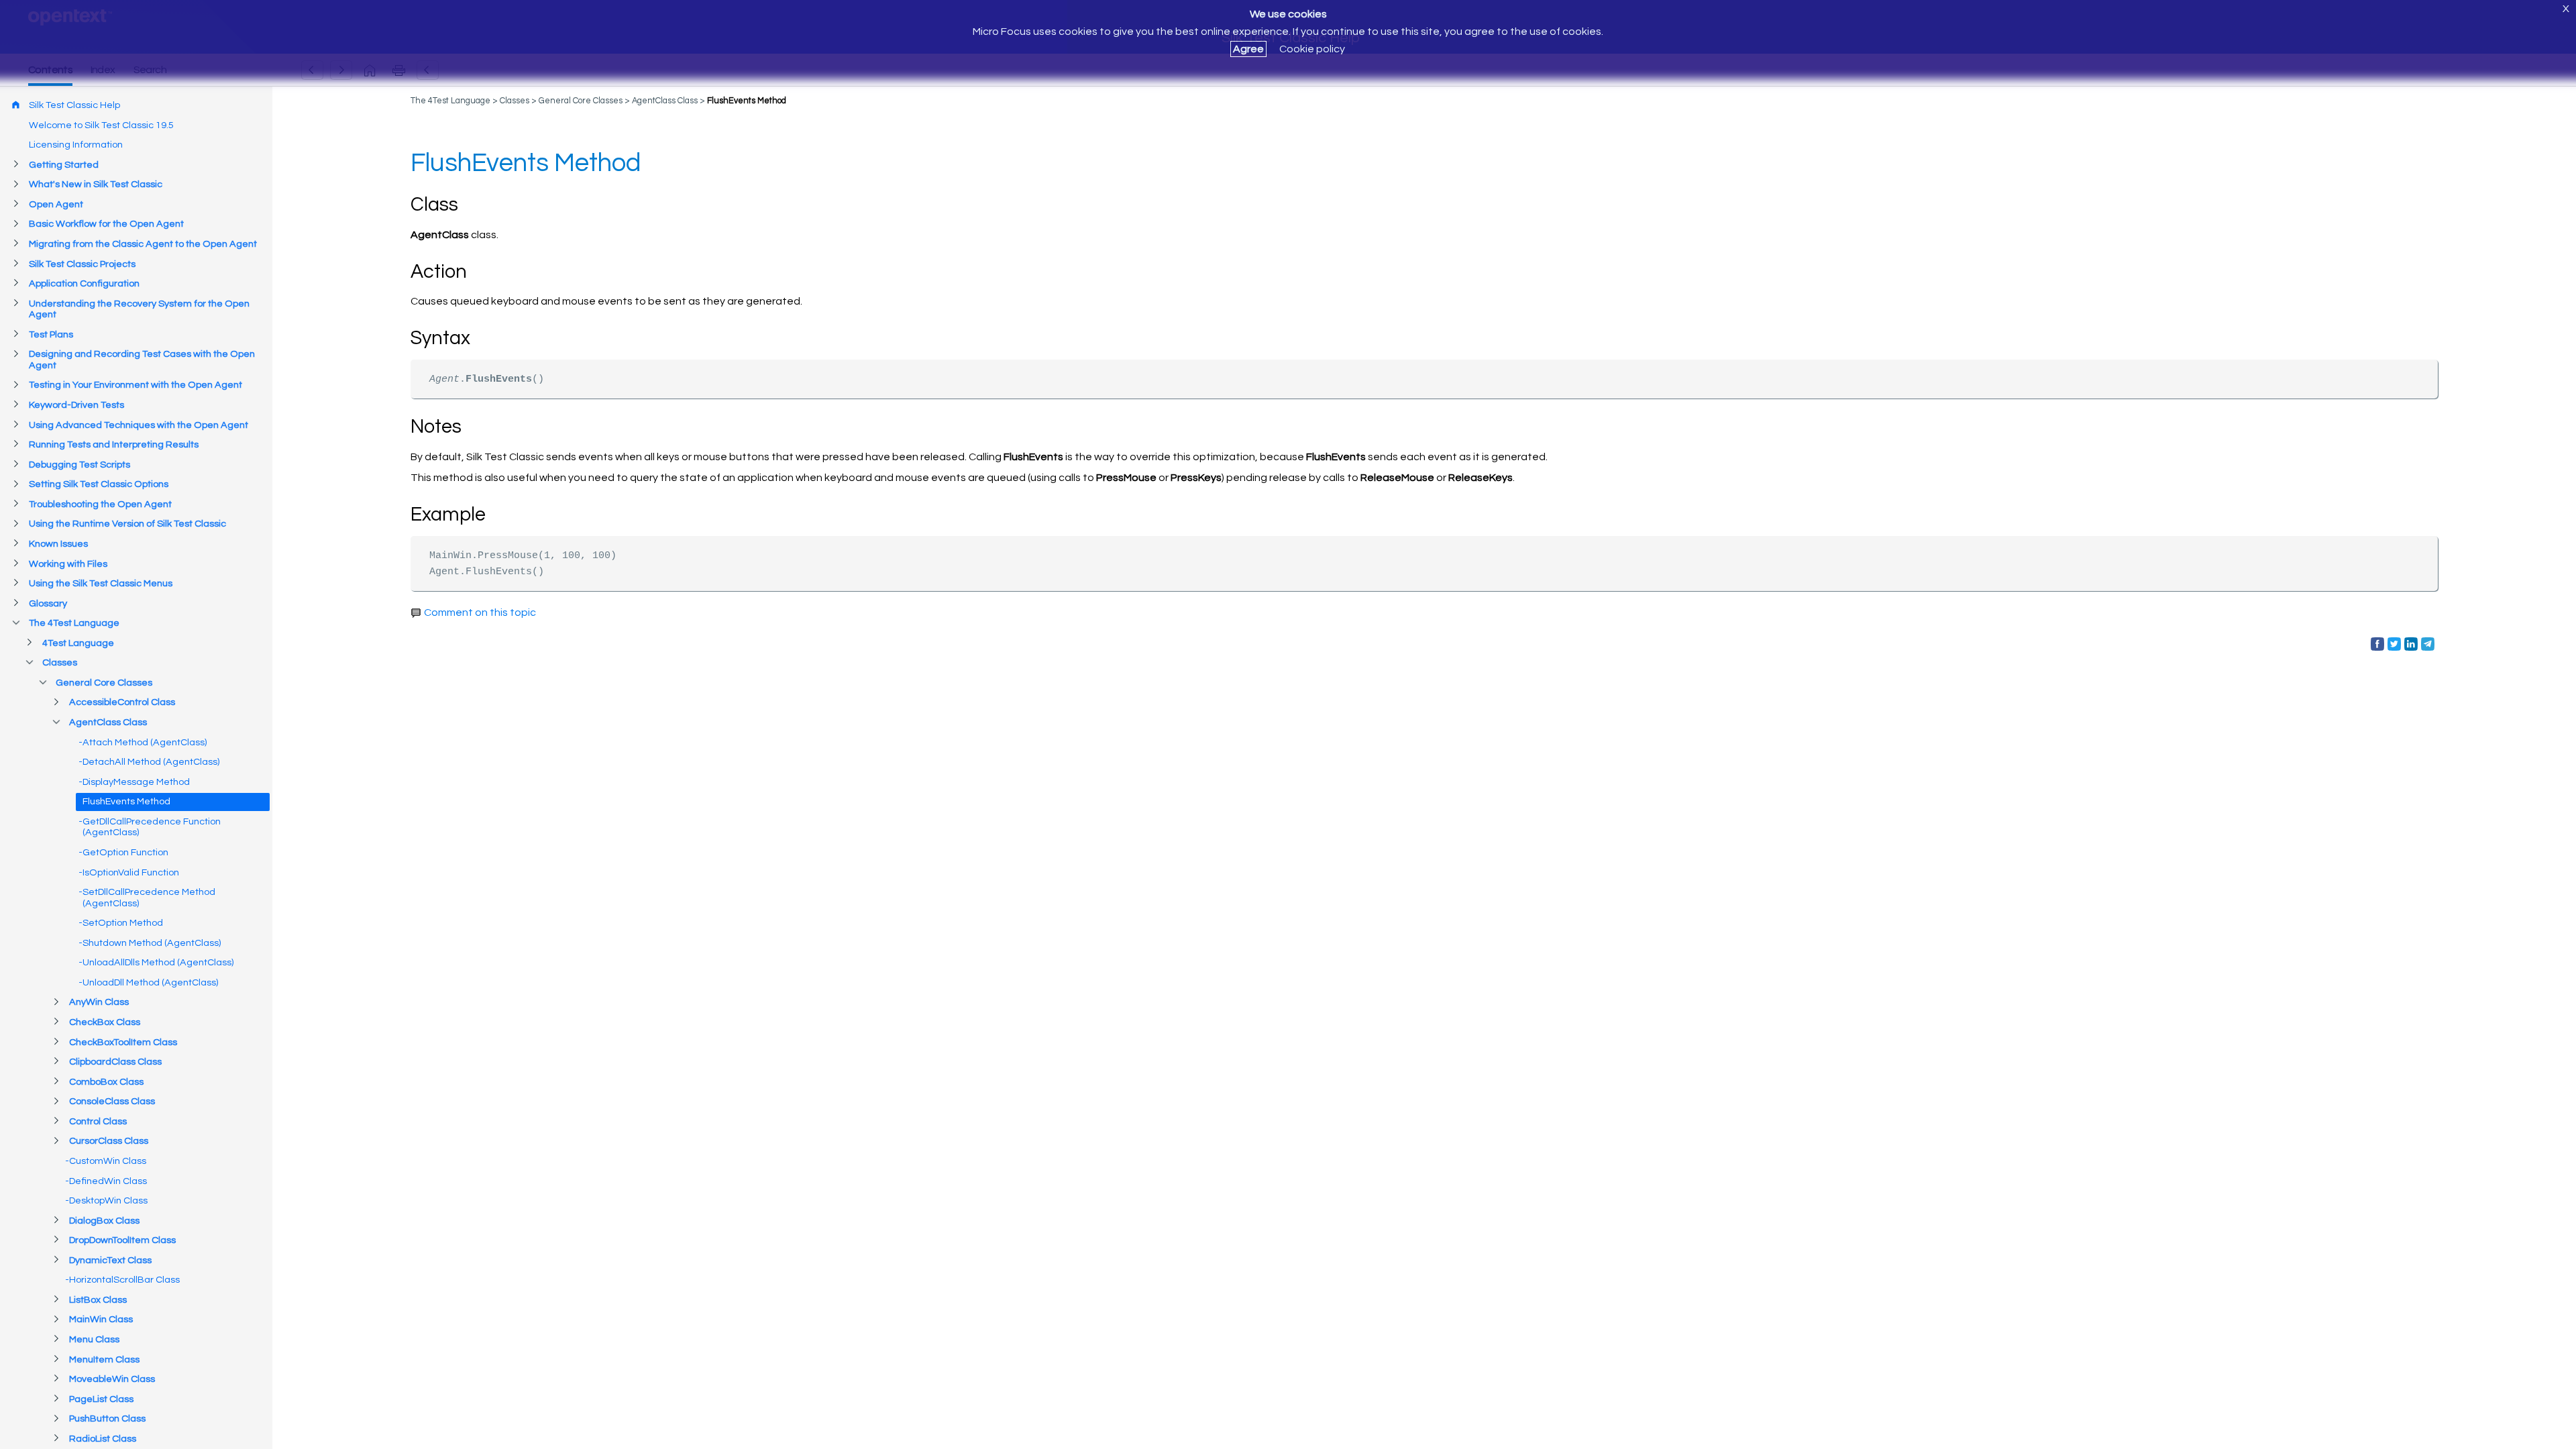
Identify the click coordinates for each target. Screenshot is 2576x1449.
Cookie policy (1312, 49)
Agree (1248, 49)
